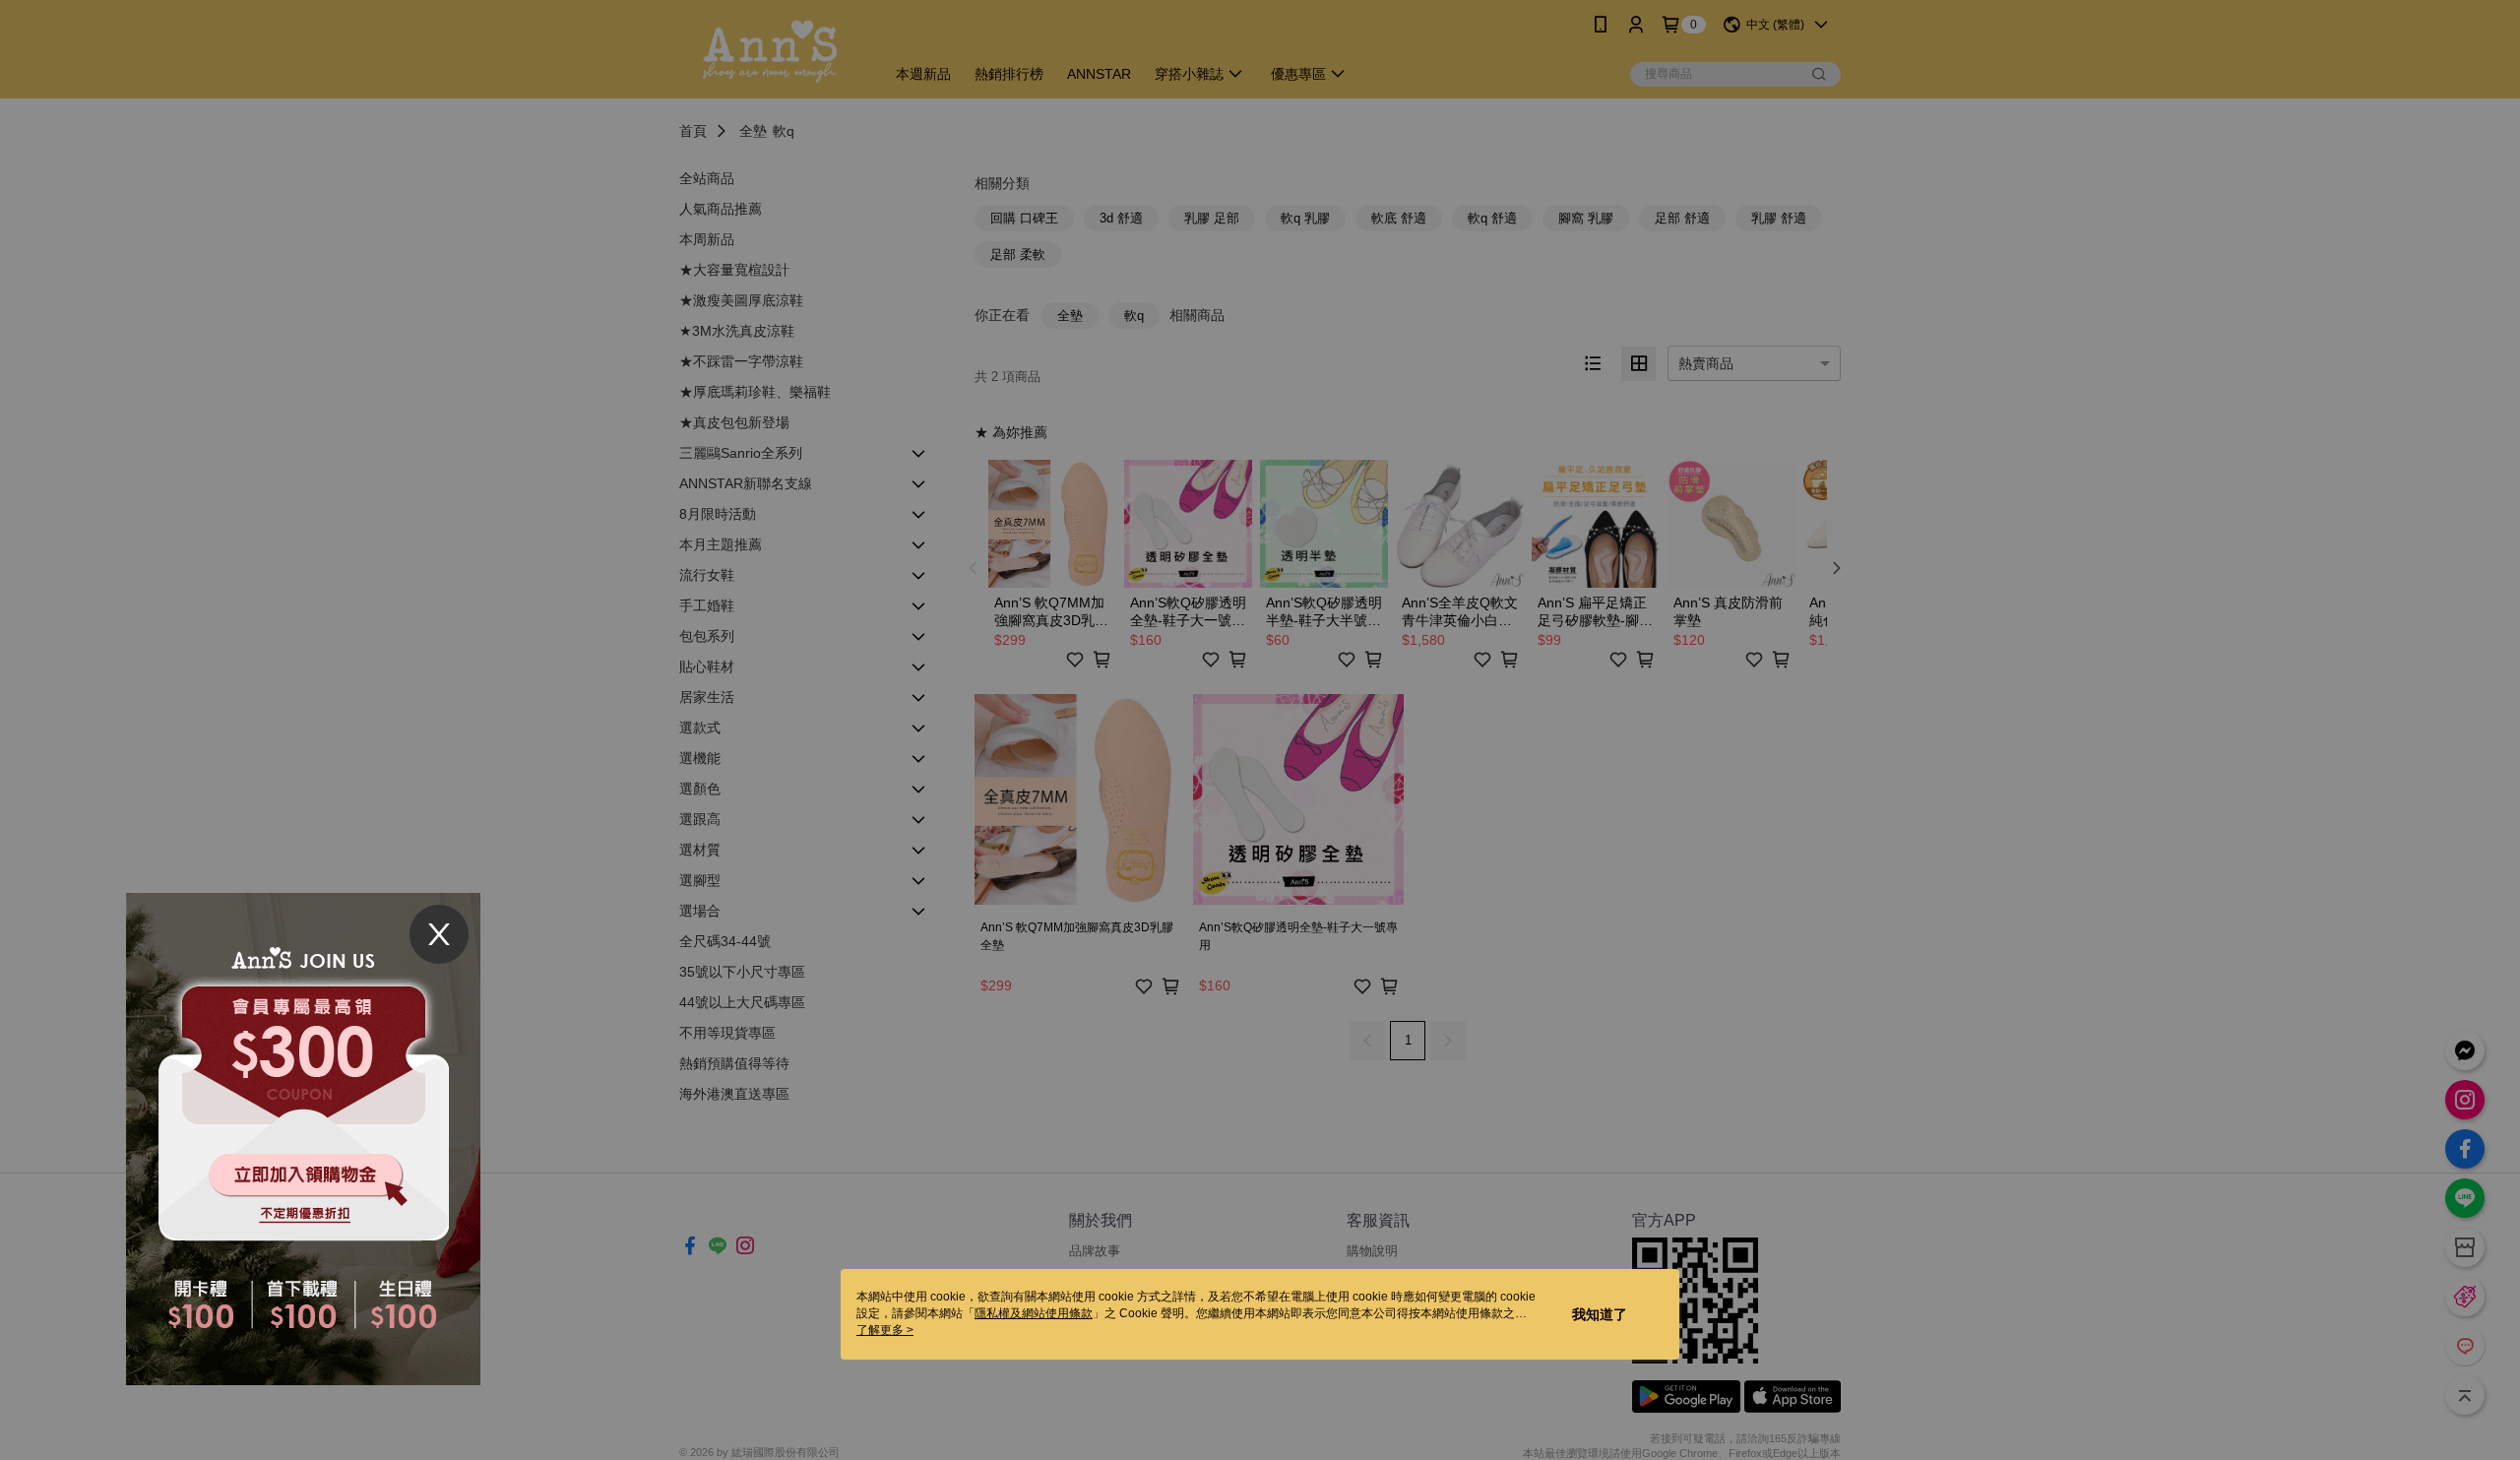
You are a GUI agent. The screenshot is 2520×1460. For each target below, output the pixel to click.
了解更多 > (885, 1330)
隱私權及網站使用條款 (1034, 1313)
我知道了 (1600, 1314)
